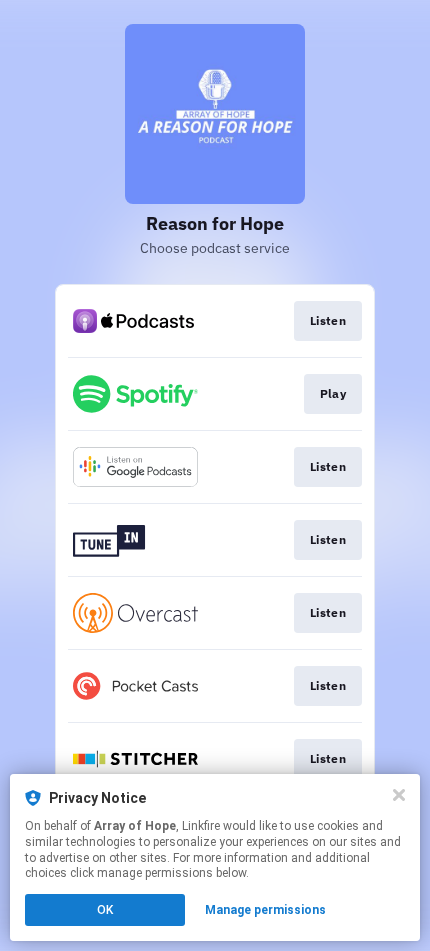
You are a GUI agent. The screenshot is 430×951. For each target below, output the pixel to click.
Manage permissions (265, 910)
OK (105, 910)
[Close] (399, 795)
